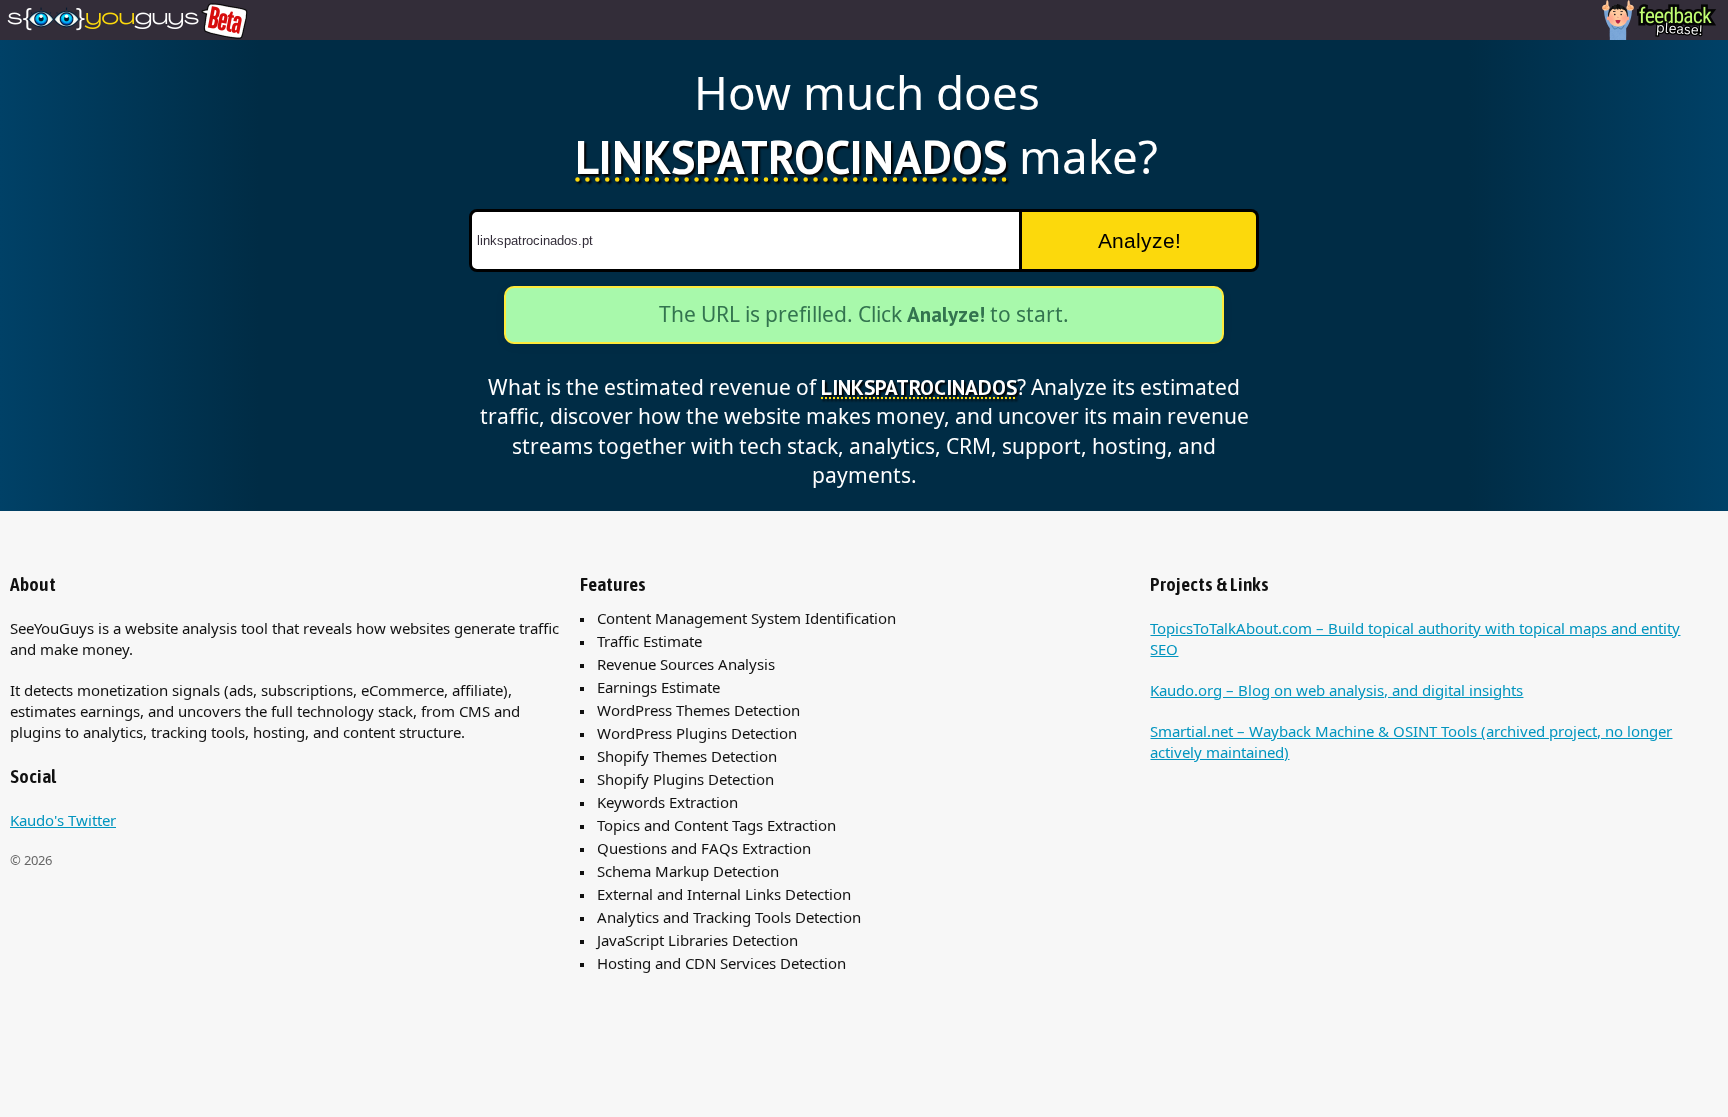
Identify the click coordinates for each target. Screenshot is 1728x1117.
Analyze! (1139, 240)
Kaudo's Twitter (63, 820)
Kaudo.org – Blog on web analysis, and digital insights (1336, 690)
